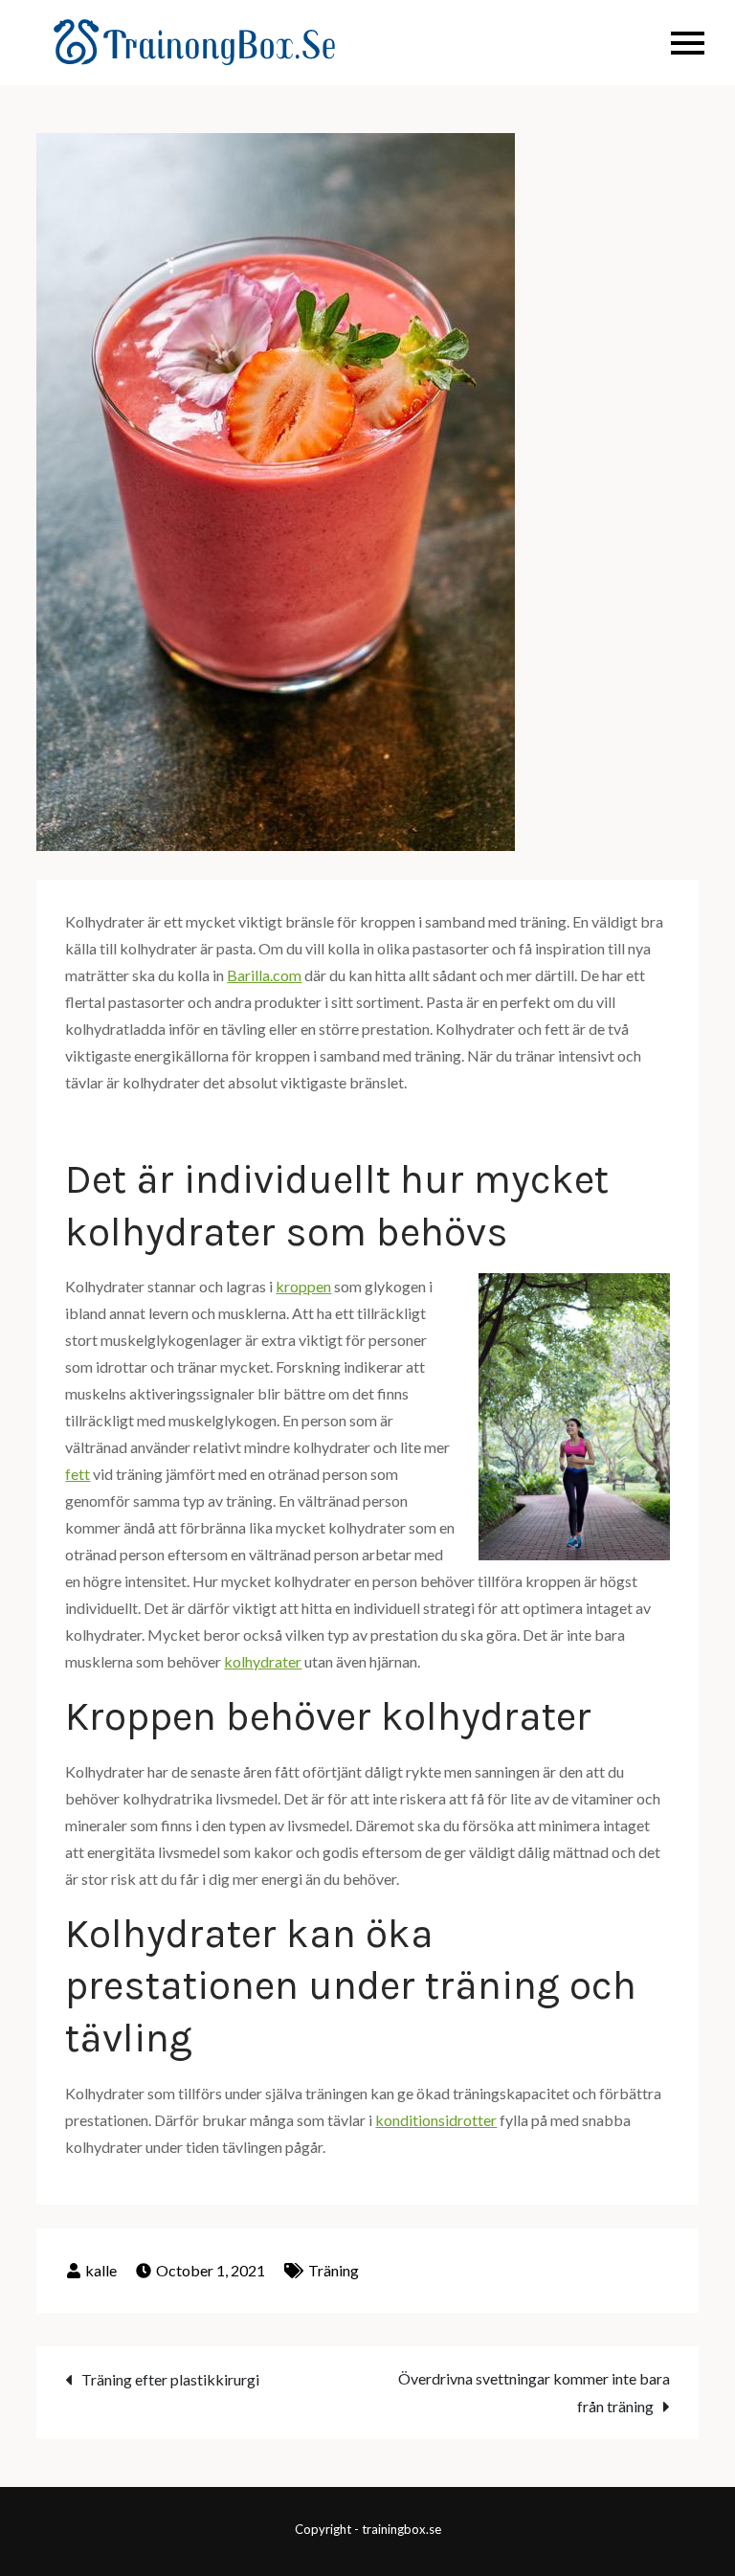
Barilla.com (264, 975)
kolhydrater (263, 1661)
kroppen (303, 1286)
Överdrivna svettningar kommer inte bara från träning (534, 2392)
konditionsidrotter (436, 2120)
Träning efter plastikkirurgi (170, 2379)
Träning (334, 2270)
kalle (101, 2270)
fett (78, 1474)
